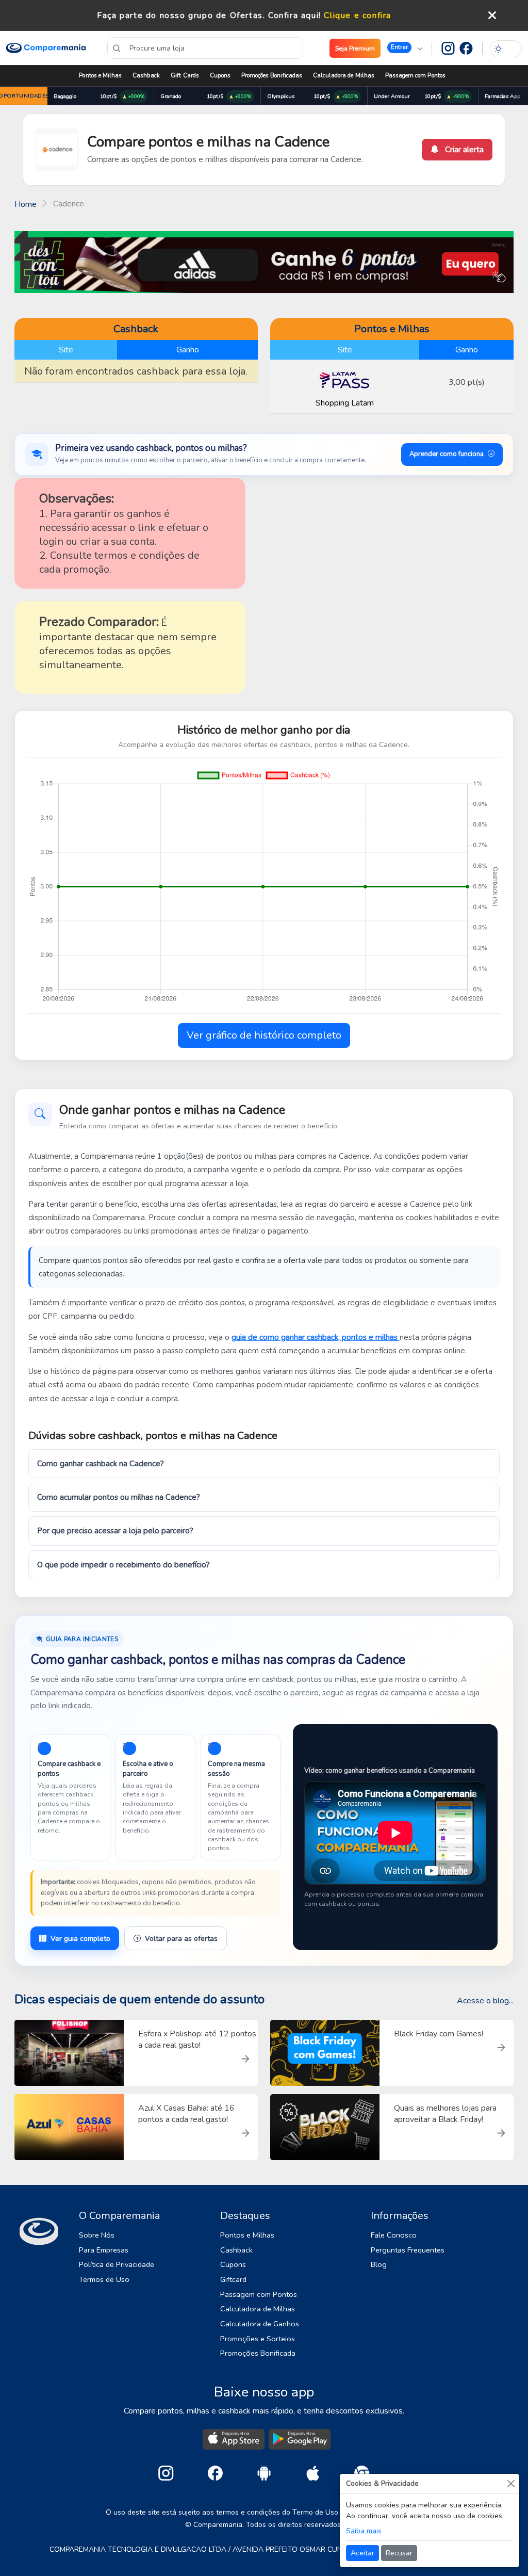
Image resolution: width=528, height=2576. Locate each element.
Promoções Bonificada (258, 2353)
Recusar (399, 2553)
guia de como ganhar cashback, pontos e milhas (316, 1337)
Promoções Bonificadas (272, 76)
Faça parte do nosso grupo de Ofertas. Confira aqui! (209, 15)
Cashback (146, 76)
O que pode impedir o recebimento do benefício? (123, 1565)
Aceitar (362, 2553)
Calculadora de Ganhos (260, 2324)
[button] (405, 48)
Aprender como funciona (447, 454)
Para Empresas (104, 2250)
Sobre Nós (97, 2235)
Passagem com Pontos (415, 76)
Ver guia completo (80, 1939)
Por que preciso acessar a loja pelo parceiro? (115, 1531)
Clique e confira (358, 15)
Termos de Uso (104, 2279)
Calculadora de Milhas (344, 76)
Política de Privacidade (117, 2264)
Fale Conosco (394, 2235)
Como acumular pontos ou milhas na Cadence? (119, 1497)
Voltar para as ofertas (181, 1939)
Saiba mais (364, 2531)
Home (26, 204)
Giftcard (233, 2279)
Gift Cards (185, 76)
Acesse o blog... (485, 2001)
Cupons (220, 76)
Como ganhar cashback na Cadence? (101, 1464)
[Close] (511, 2483)
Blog (379, 2264)
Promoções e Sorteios (258, 2339)
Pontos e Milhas (100, 76)
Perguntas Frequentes (408, 2250)
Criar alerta (463, 150)
